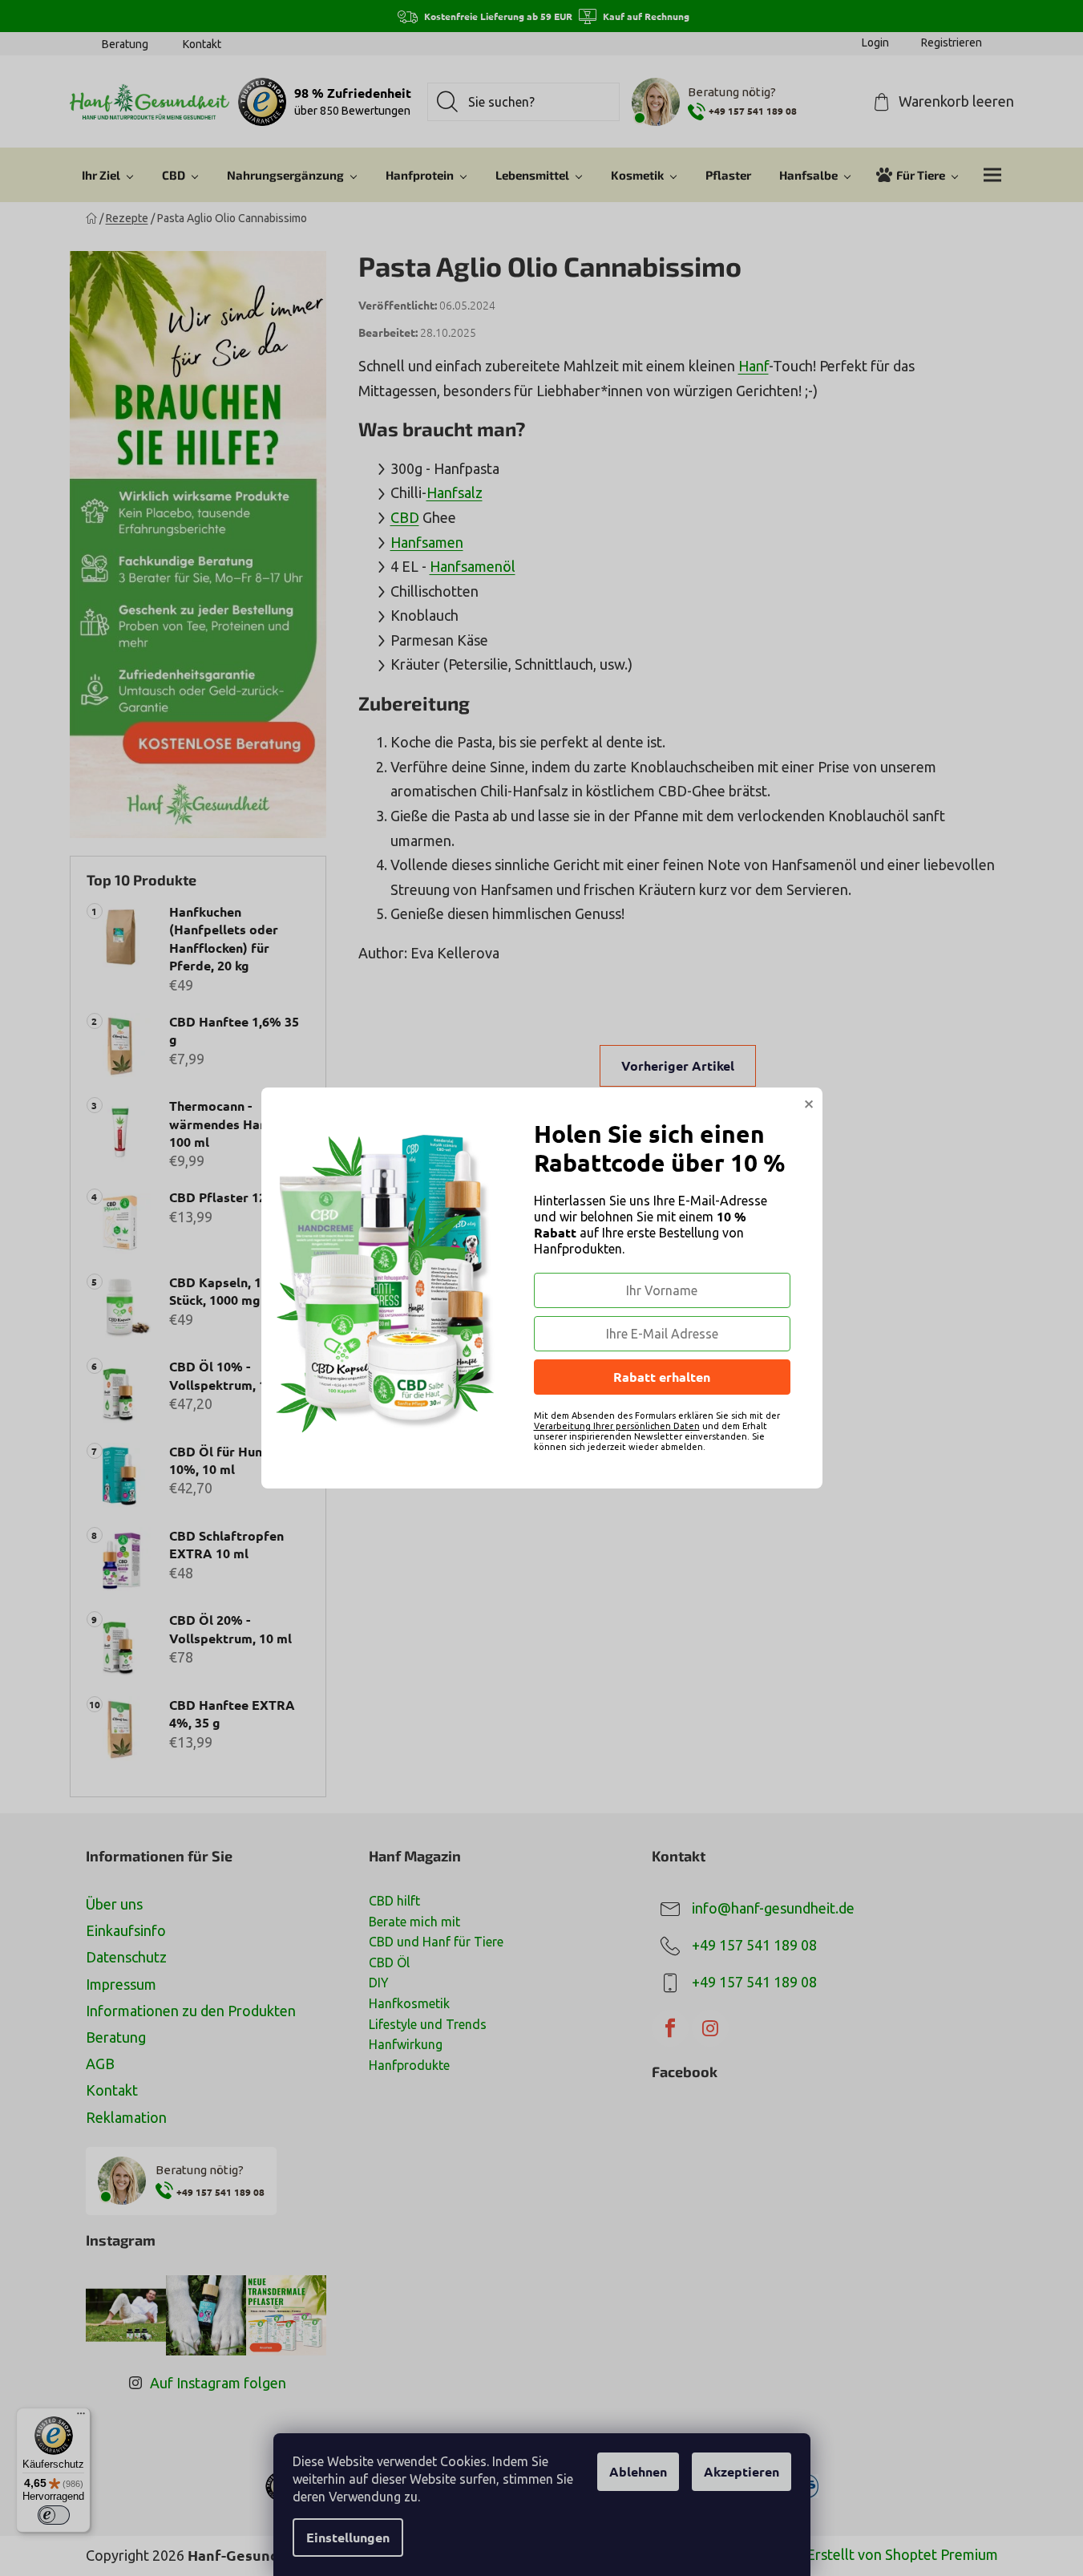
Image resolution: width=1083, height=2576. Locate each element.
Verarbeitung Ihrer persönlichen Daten (617, 1426)
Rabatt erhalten (662, 1377)
